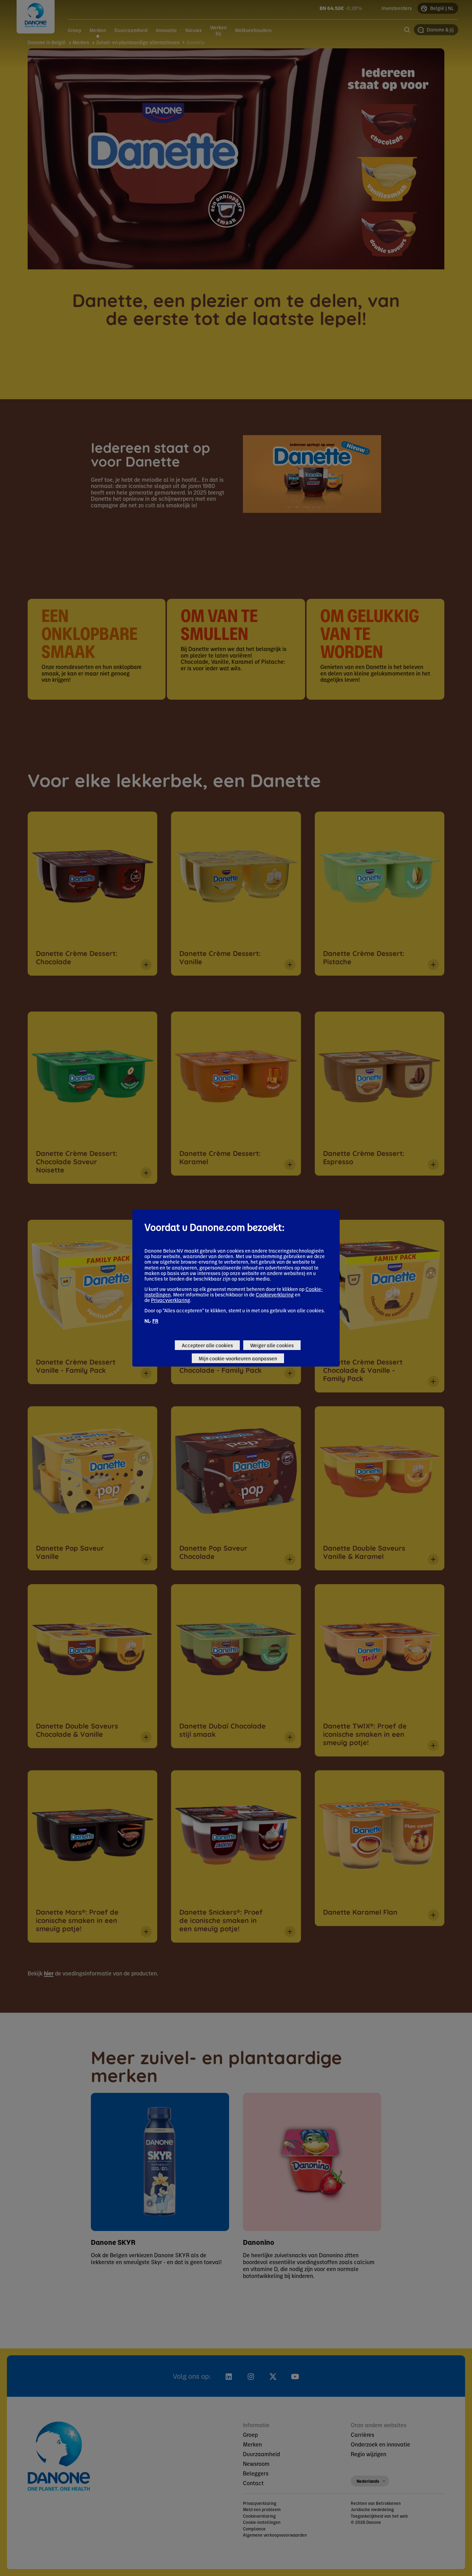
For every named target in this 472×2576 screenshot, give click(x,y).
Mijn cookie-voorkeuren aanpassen (238, 1358)
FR (155, 1321)
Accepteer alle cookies (207, 1345)
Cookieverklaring (275, 1294)
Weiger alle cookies (272, 1345)
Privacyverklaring (171, 1300)
